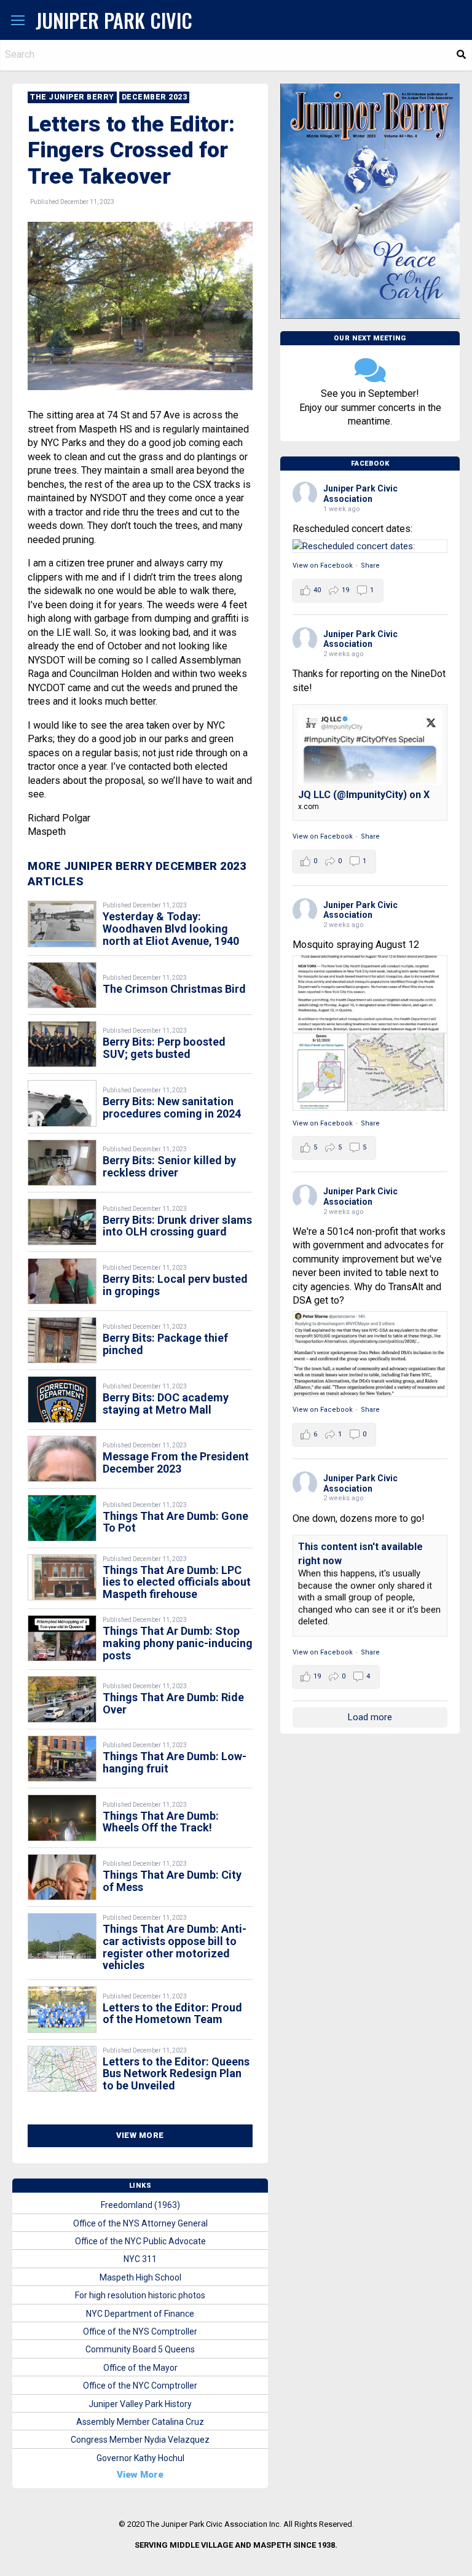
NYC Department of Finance (140, 2314)
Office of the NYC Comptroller (140, 2386)
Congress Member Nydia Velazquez (140, 2440)
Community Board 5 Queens (140, 2349)
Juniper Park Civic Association (360, 494)
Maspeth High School (140, 2277)
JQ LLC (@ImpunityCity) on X (364, 795)
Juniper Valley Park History (140, 2404)
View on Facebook (323, 566)
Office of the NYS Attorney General (140, 2223)
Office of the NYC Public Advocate (140, 2241)
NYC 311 (140, 2259)
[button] (18, 21)
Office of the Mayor (140, 2368)
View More (140, 2135)
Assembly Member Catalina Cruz (140, 2422)
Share (370, 566)
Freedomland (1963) (140, 2205)
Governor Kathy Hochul (140, 2458)
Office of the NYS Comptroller (140, 2331)
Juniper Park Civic (114, 20)
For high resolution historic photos (140, 2295)
